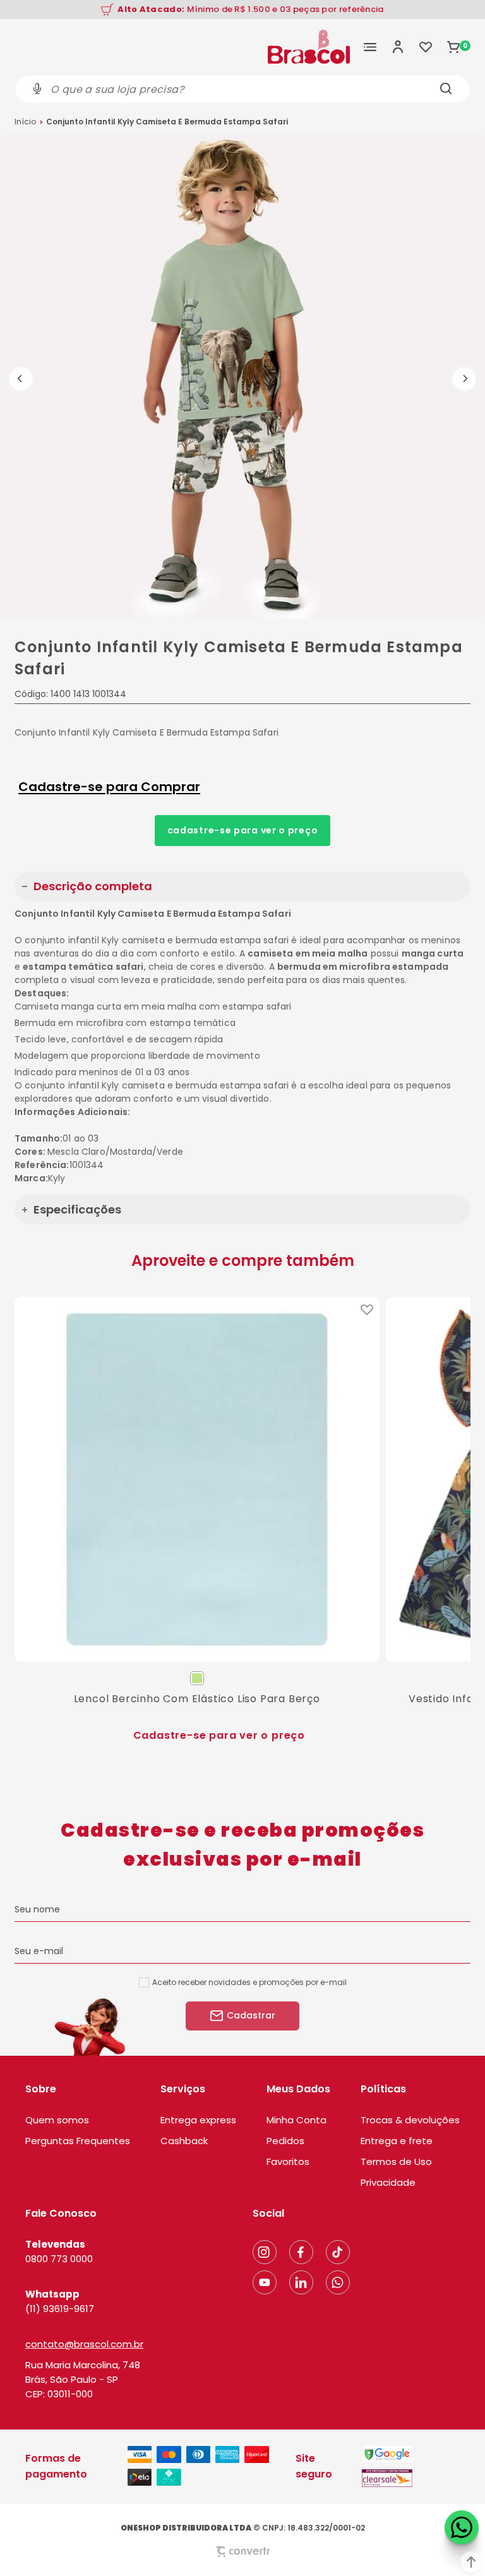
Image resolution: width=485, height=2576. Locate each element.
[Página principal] (309, 47)
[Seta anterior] (21, 379)
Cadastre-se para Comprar (109, 787)
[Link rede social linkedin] (301, 2282)
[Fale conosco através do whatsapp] (462, 2527)
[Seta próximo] (464, 379)
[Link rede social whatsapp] (338, 2282)
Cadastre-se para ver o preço (243, 830)
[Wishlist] (426, 47)
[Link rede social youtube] (265, 2282)
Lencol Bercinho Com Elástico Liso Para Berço (197, 1699)
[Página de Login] (398, 47)
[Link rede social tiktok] (338, 2252)
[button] (471, 2562)
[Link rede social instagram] (265, 2252)
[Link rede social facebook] (301, 2252)
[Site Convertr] (242, 2552)
